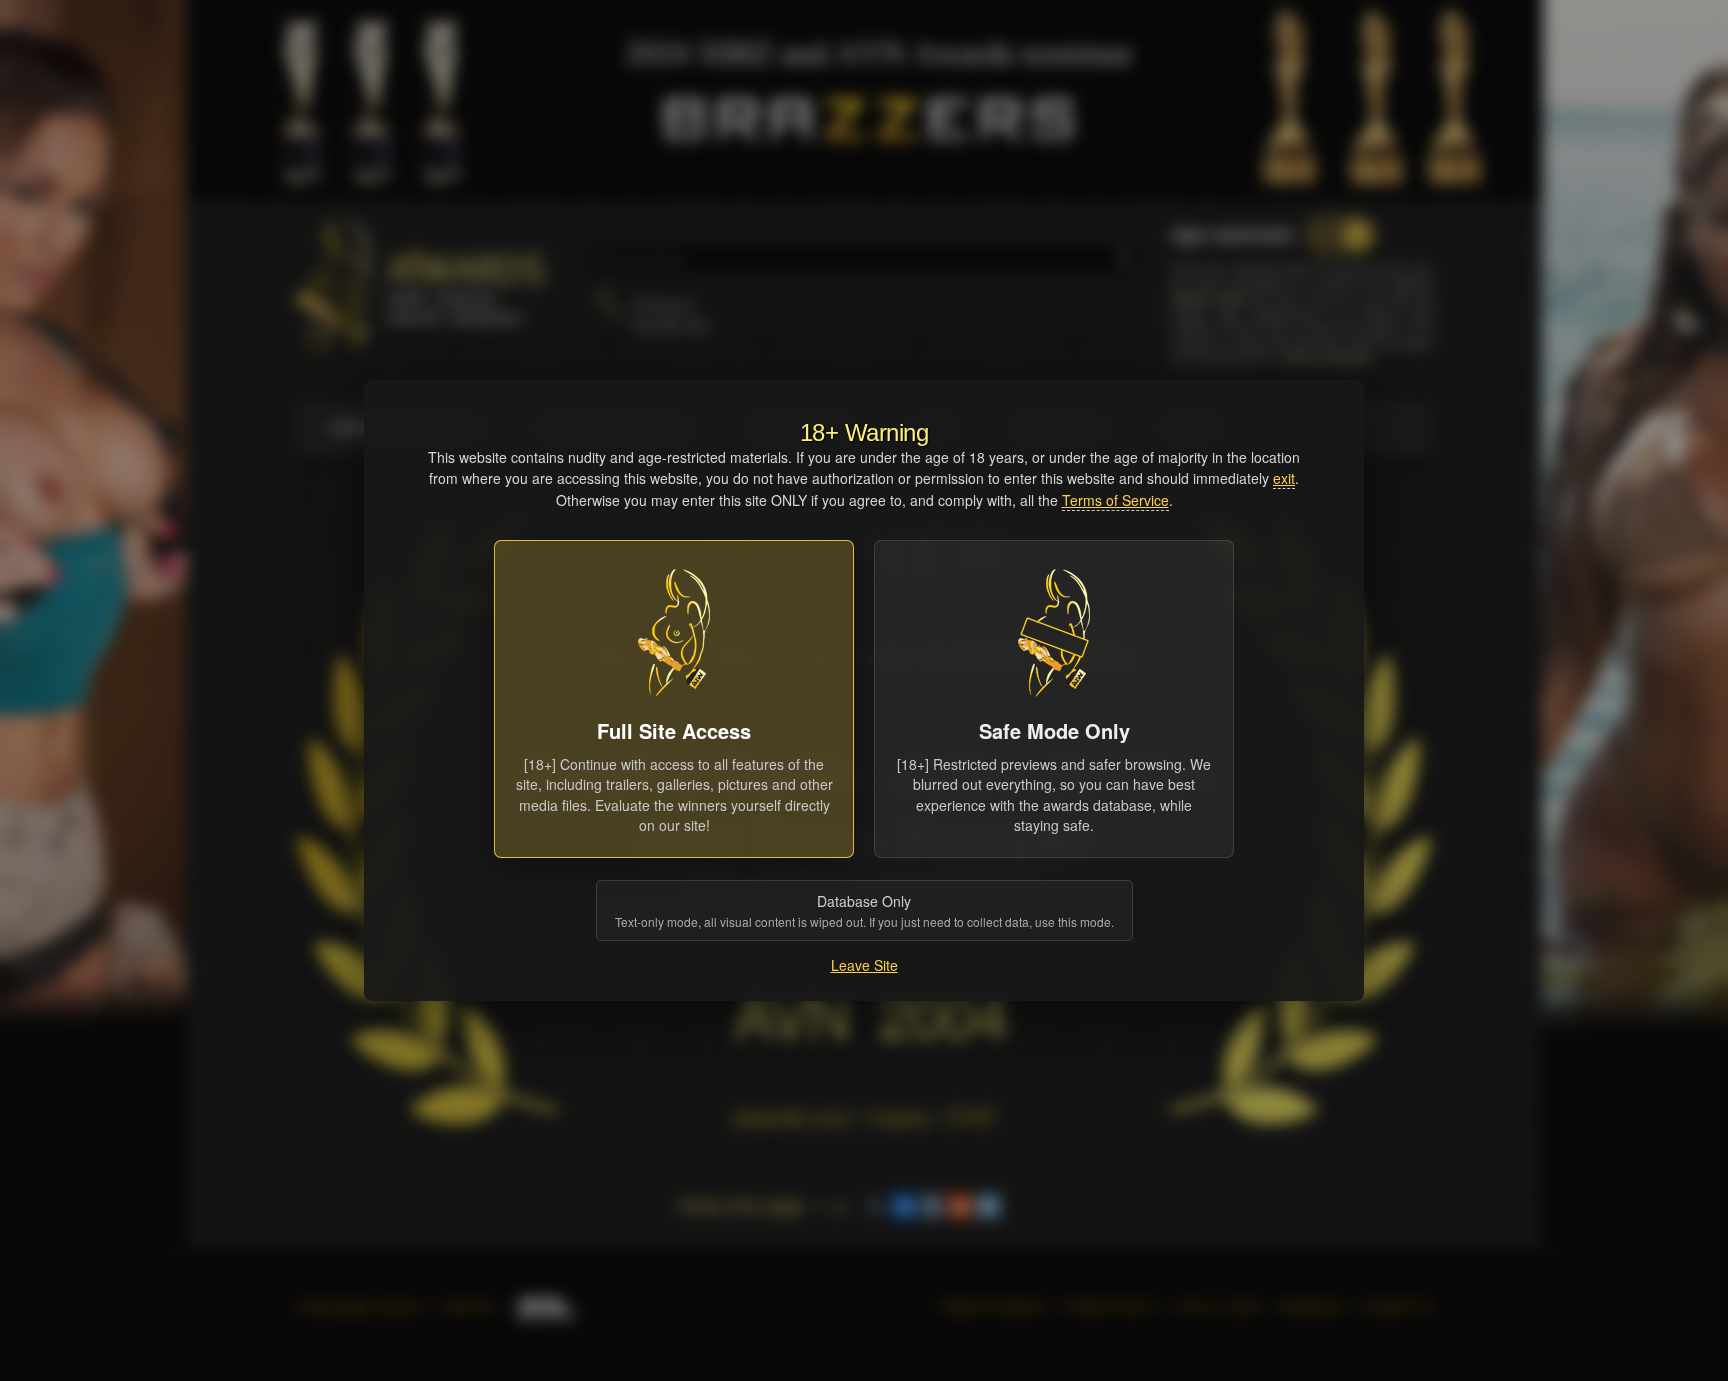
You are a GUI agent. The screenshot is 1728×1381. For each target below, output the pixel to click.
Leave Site (864, 965)
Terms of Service (1115, 500)
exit (1284, 478)
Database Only (864, 910)
